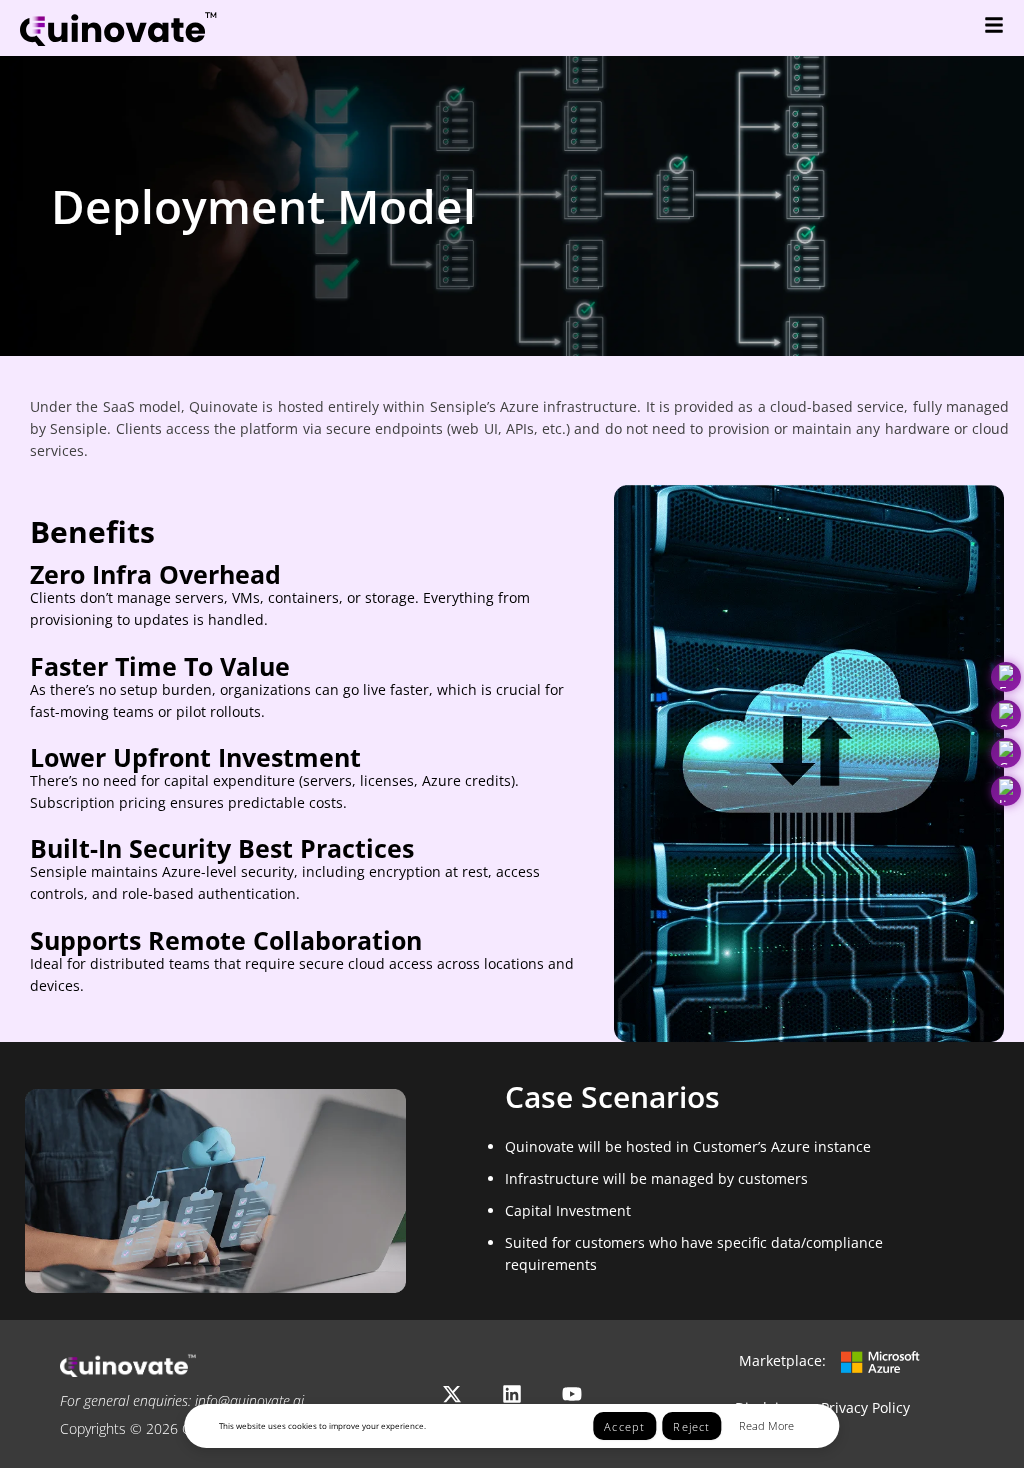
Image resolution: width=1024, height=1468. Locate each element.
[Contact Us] (1006, 753)
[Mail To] (1006, 677)
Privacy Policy (865, 1407)
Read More (766, 1425)
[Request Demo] (1006, 715)
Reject (691, 1426)
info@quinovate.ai (249, 1400)
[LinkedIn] (1006, 791)
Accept (624, 1426)
